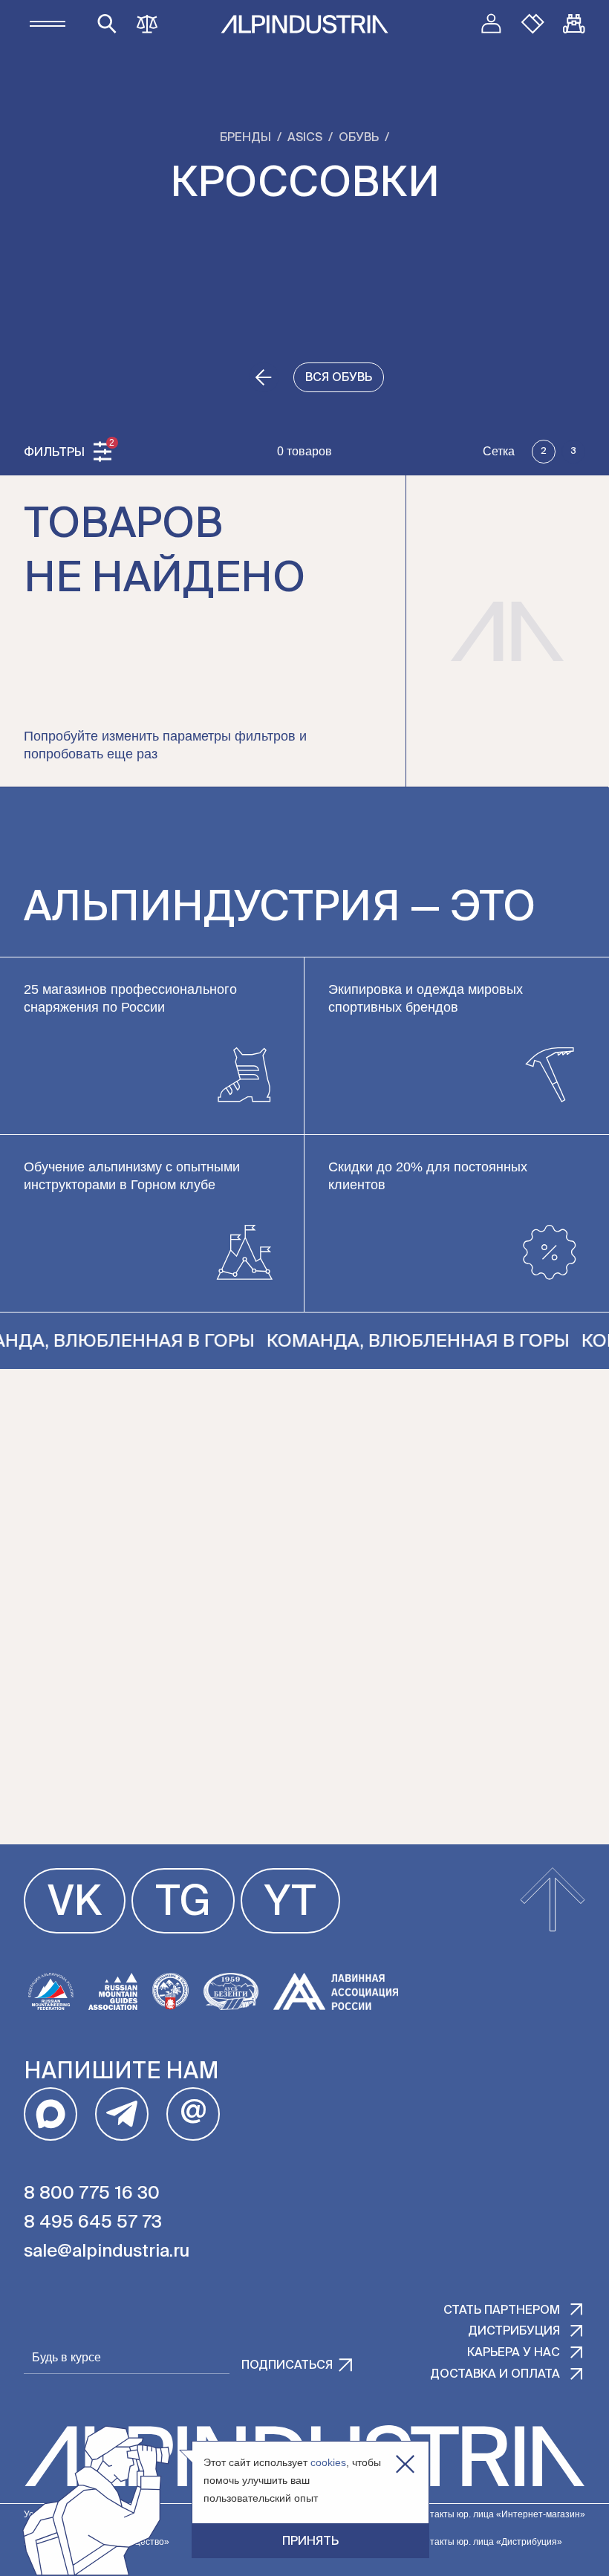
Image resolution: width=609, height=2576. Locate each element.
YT (290, 1904)
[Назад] (264, 377)
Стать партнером (502, 2311)
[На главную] (304, 24)
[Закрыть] (405, 2464)
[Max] (51, 2114)
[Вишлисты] (533, 24)
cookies (328, 2462)
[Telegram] (122, 2114)
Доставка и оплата (495, 2375)
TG (183, 1904)
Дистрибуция (514, 2332)
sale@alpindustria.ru (107, 2251)
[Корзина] (574, 24)
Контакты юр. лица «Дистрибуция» (488, 2542)
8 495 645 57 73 (93, 2222)
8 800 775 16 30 (92, 2193)
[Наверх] (553, 1901)
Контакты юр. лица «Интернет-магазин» (500, 2514)
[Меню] (48, 24)
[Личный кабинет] (491, 24)
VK (75, 1904)
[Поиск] (107, 24)
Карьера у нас (514, 2353)
